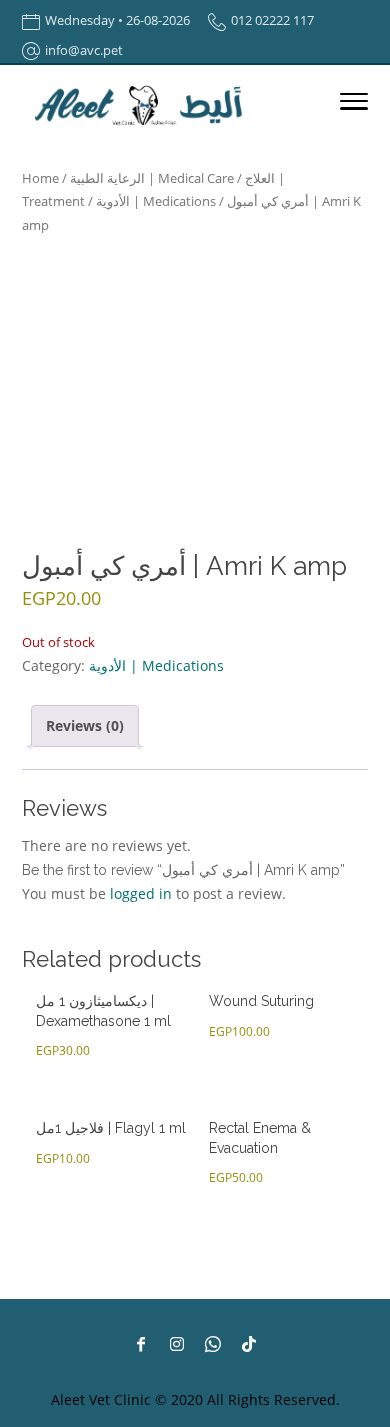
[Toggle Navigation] (354, 105)
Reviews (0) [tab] (85, 725)
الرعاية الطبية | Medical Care (152, 178)
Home (40, 178)
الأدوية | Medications (156, 201)
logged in (141, 893)
